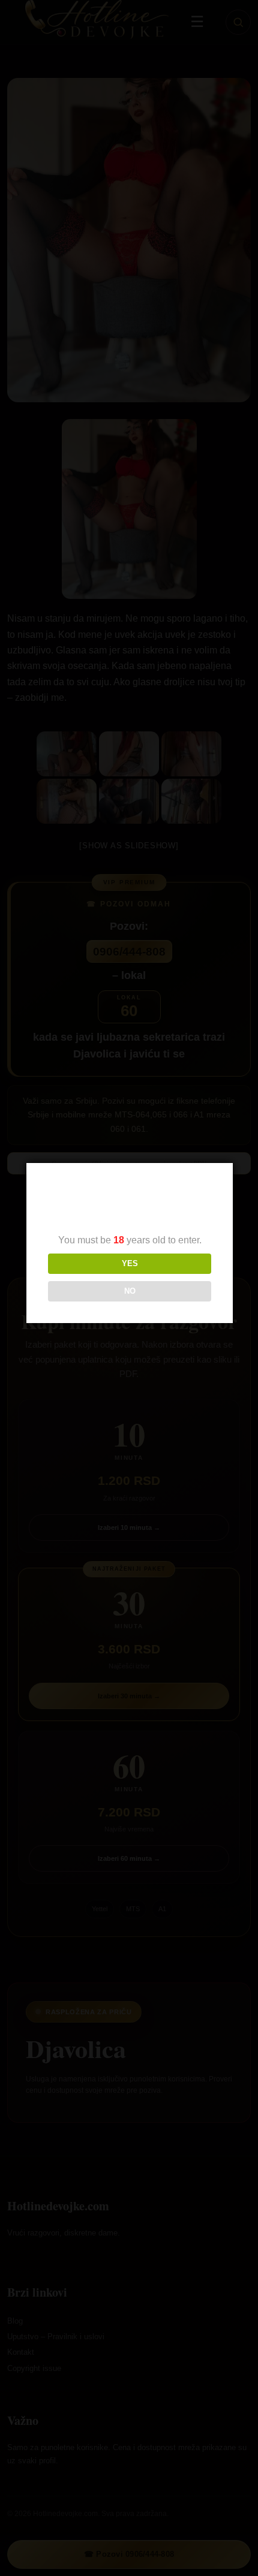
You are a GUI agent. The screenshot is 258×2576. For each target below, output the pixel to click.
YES (130, 1263)
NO (130, 1291)
